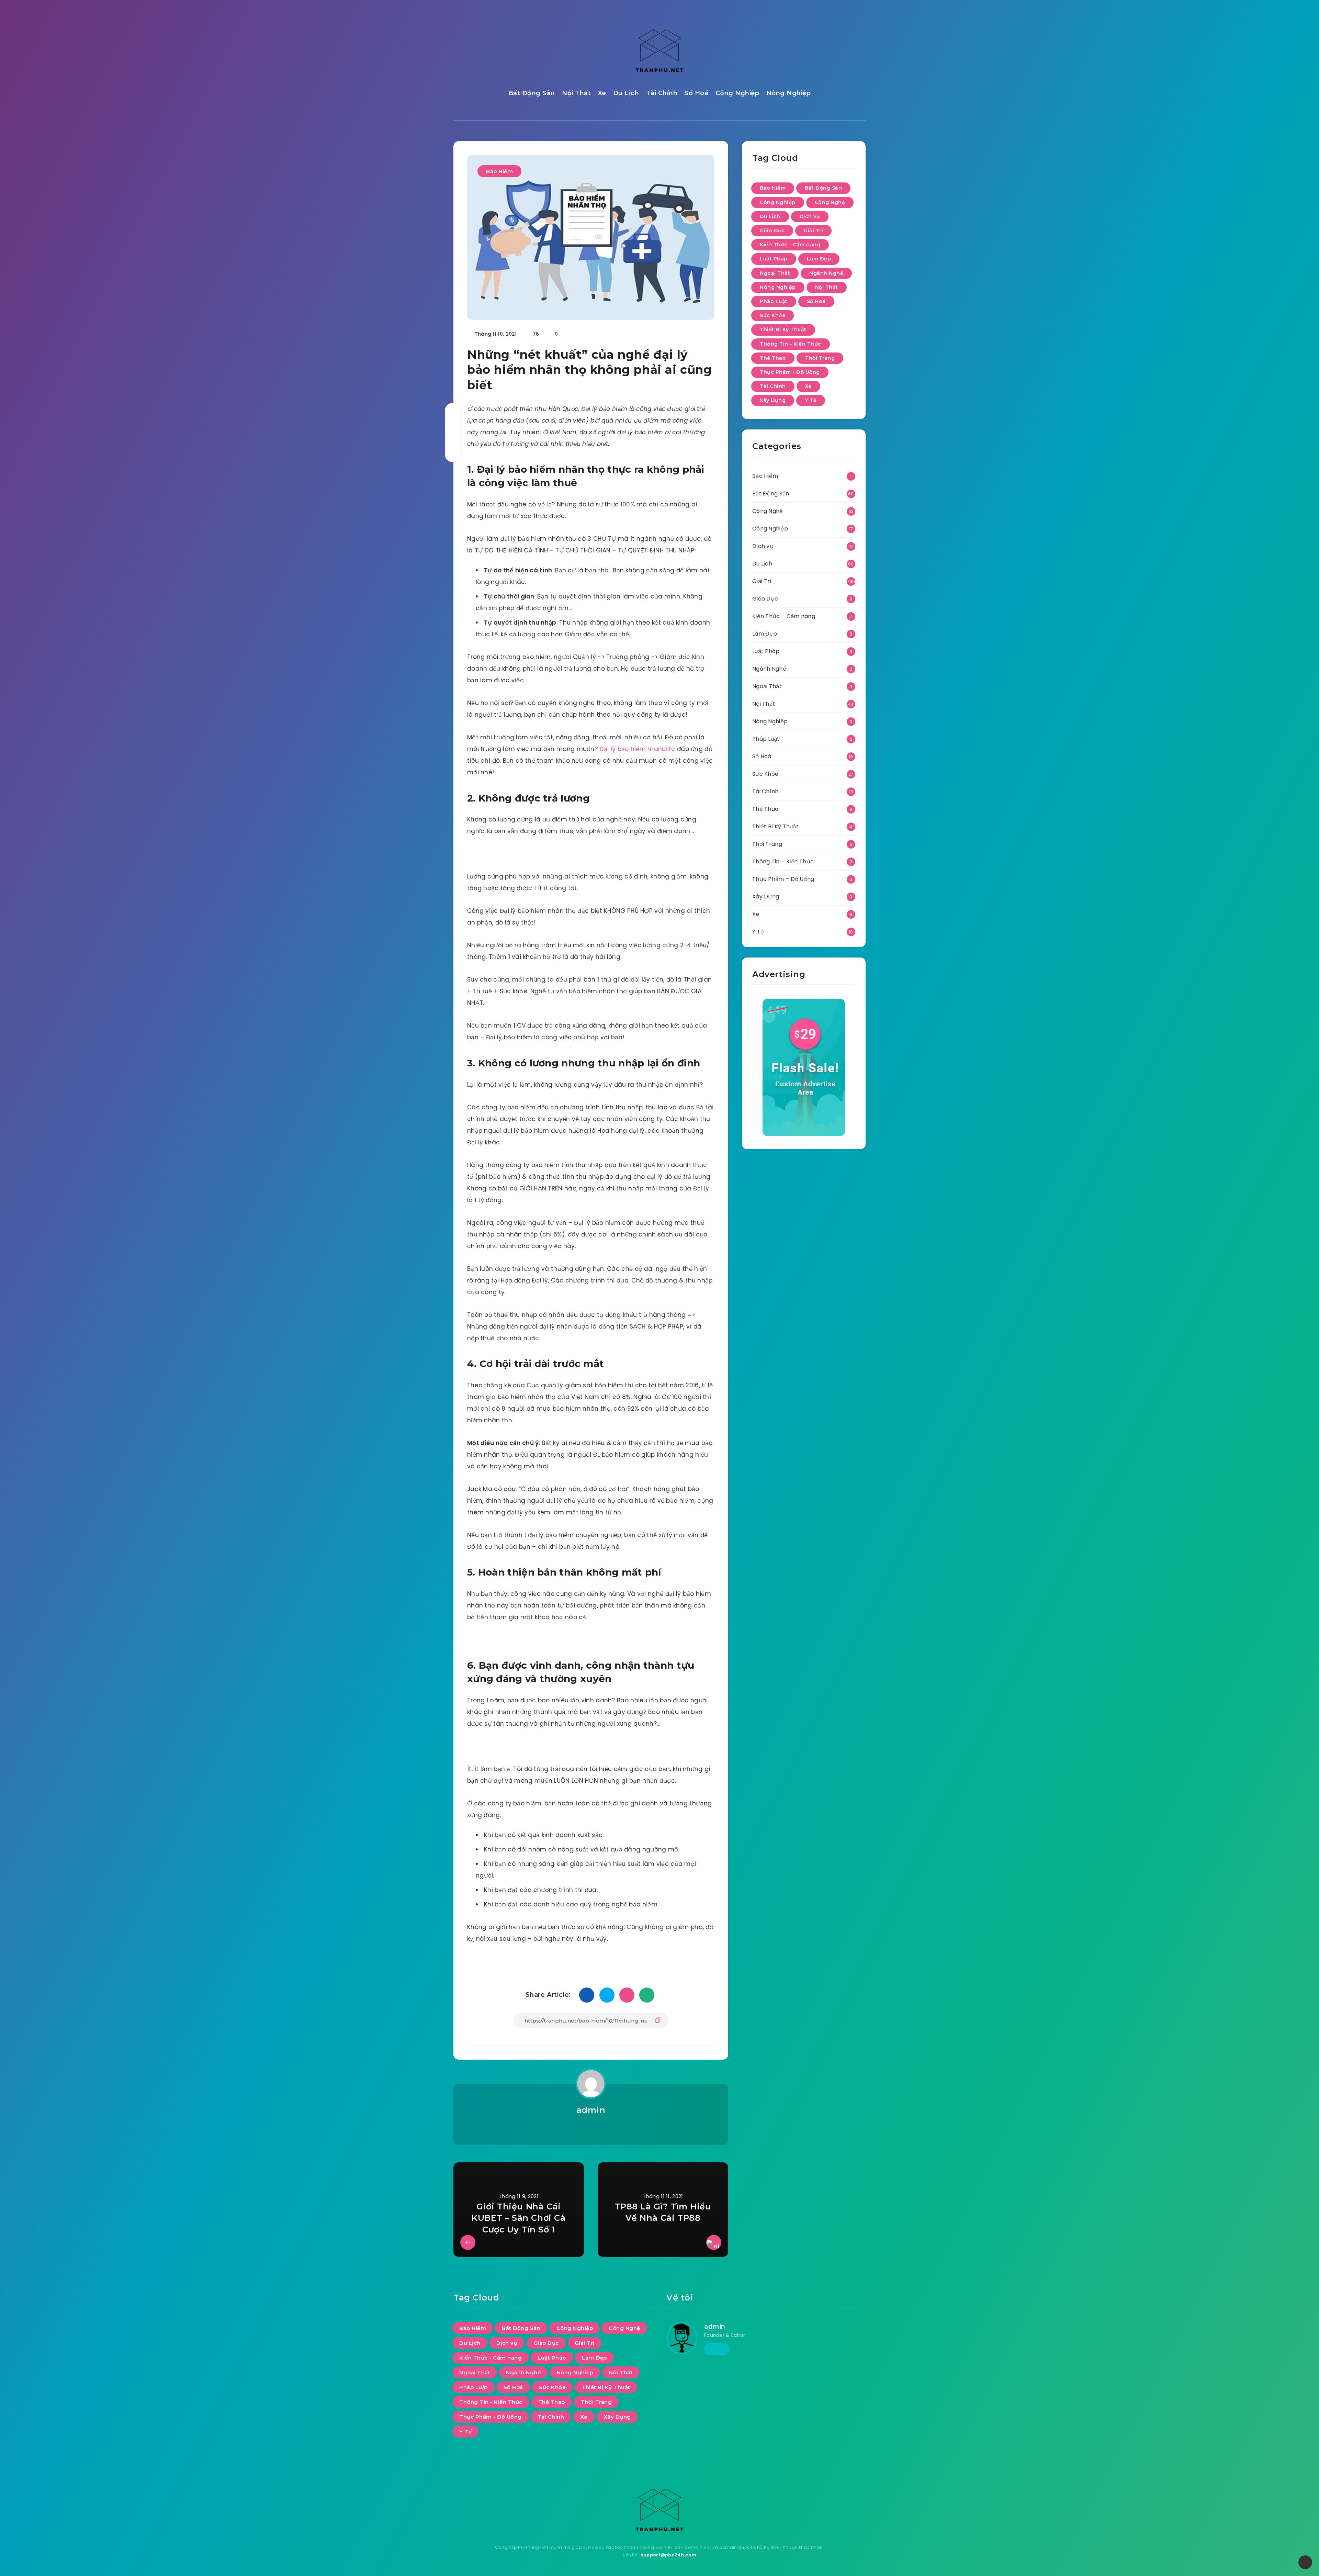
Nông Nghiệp (789, 93)
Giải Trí (813, 231)
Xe (602, 93)
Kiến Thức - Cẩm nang (790, 245)
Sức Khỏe (773, 315)
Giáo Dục (772, 231)
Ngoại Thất (775, 273)
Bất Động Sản (532, 93)
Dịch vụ (810, 216)
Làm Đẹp (819, 259)
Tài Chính (662, 93)
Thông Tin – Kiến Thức (783, 861)
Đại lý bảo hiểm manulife (637, 749)
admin (591, 2110)
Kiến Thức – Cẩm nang (784, 616)
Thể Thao (773, 358)
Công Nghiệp (737, 93)
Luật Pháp (774, 259)
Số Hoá (696, 93)
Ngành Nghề (826, 273)
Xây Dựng (773, 400)
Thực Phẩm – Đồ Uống (783, 879)
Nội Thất (576, 93)
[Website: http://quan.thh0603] (591, 2128)
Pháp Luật (774, 301)
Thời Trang (820, 358)
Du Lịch (626, 93)
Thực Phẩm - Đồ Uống (790, 372)
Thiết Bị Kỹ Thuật (783, 329)
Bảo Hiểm (499, 171)
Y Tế (811, 400)
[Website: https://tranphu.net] (717, 2349)
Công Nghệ (830, 202)
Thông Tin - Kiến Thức (791, 344)
